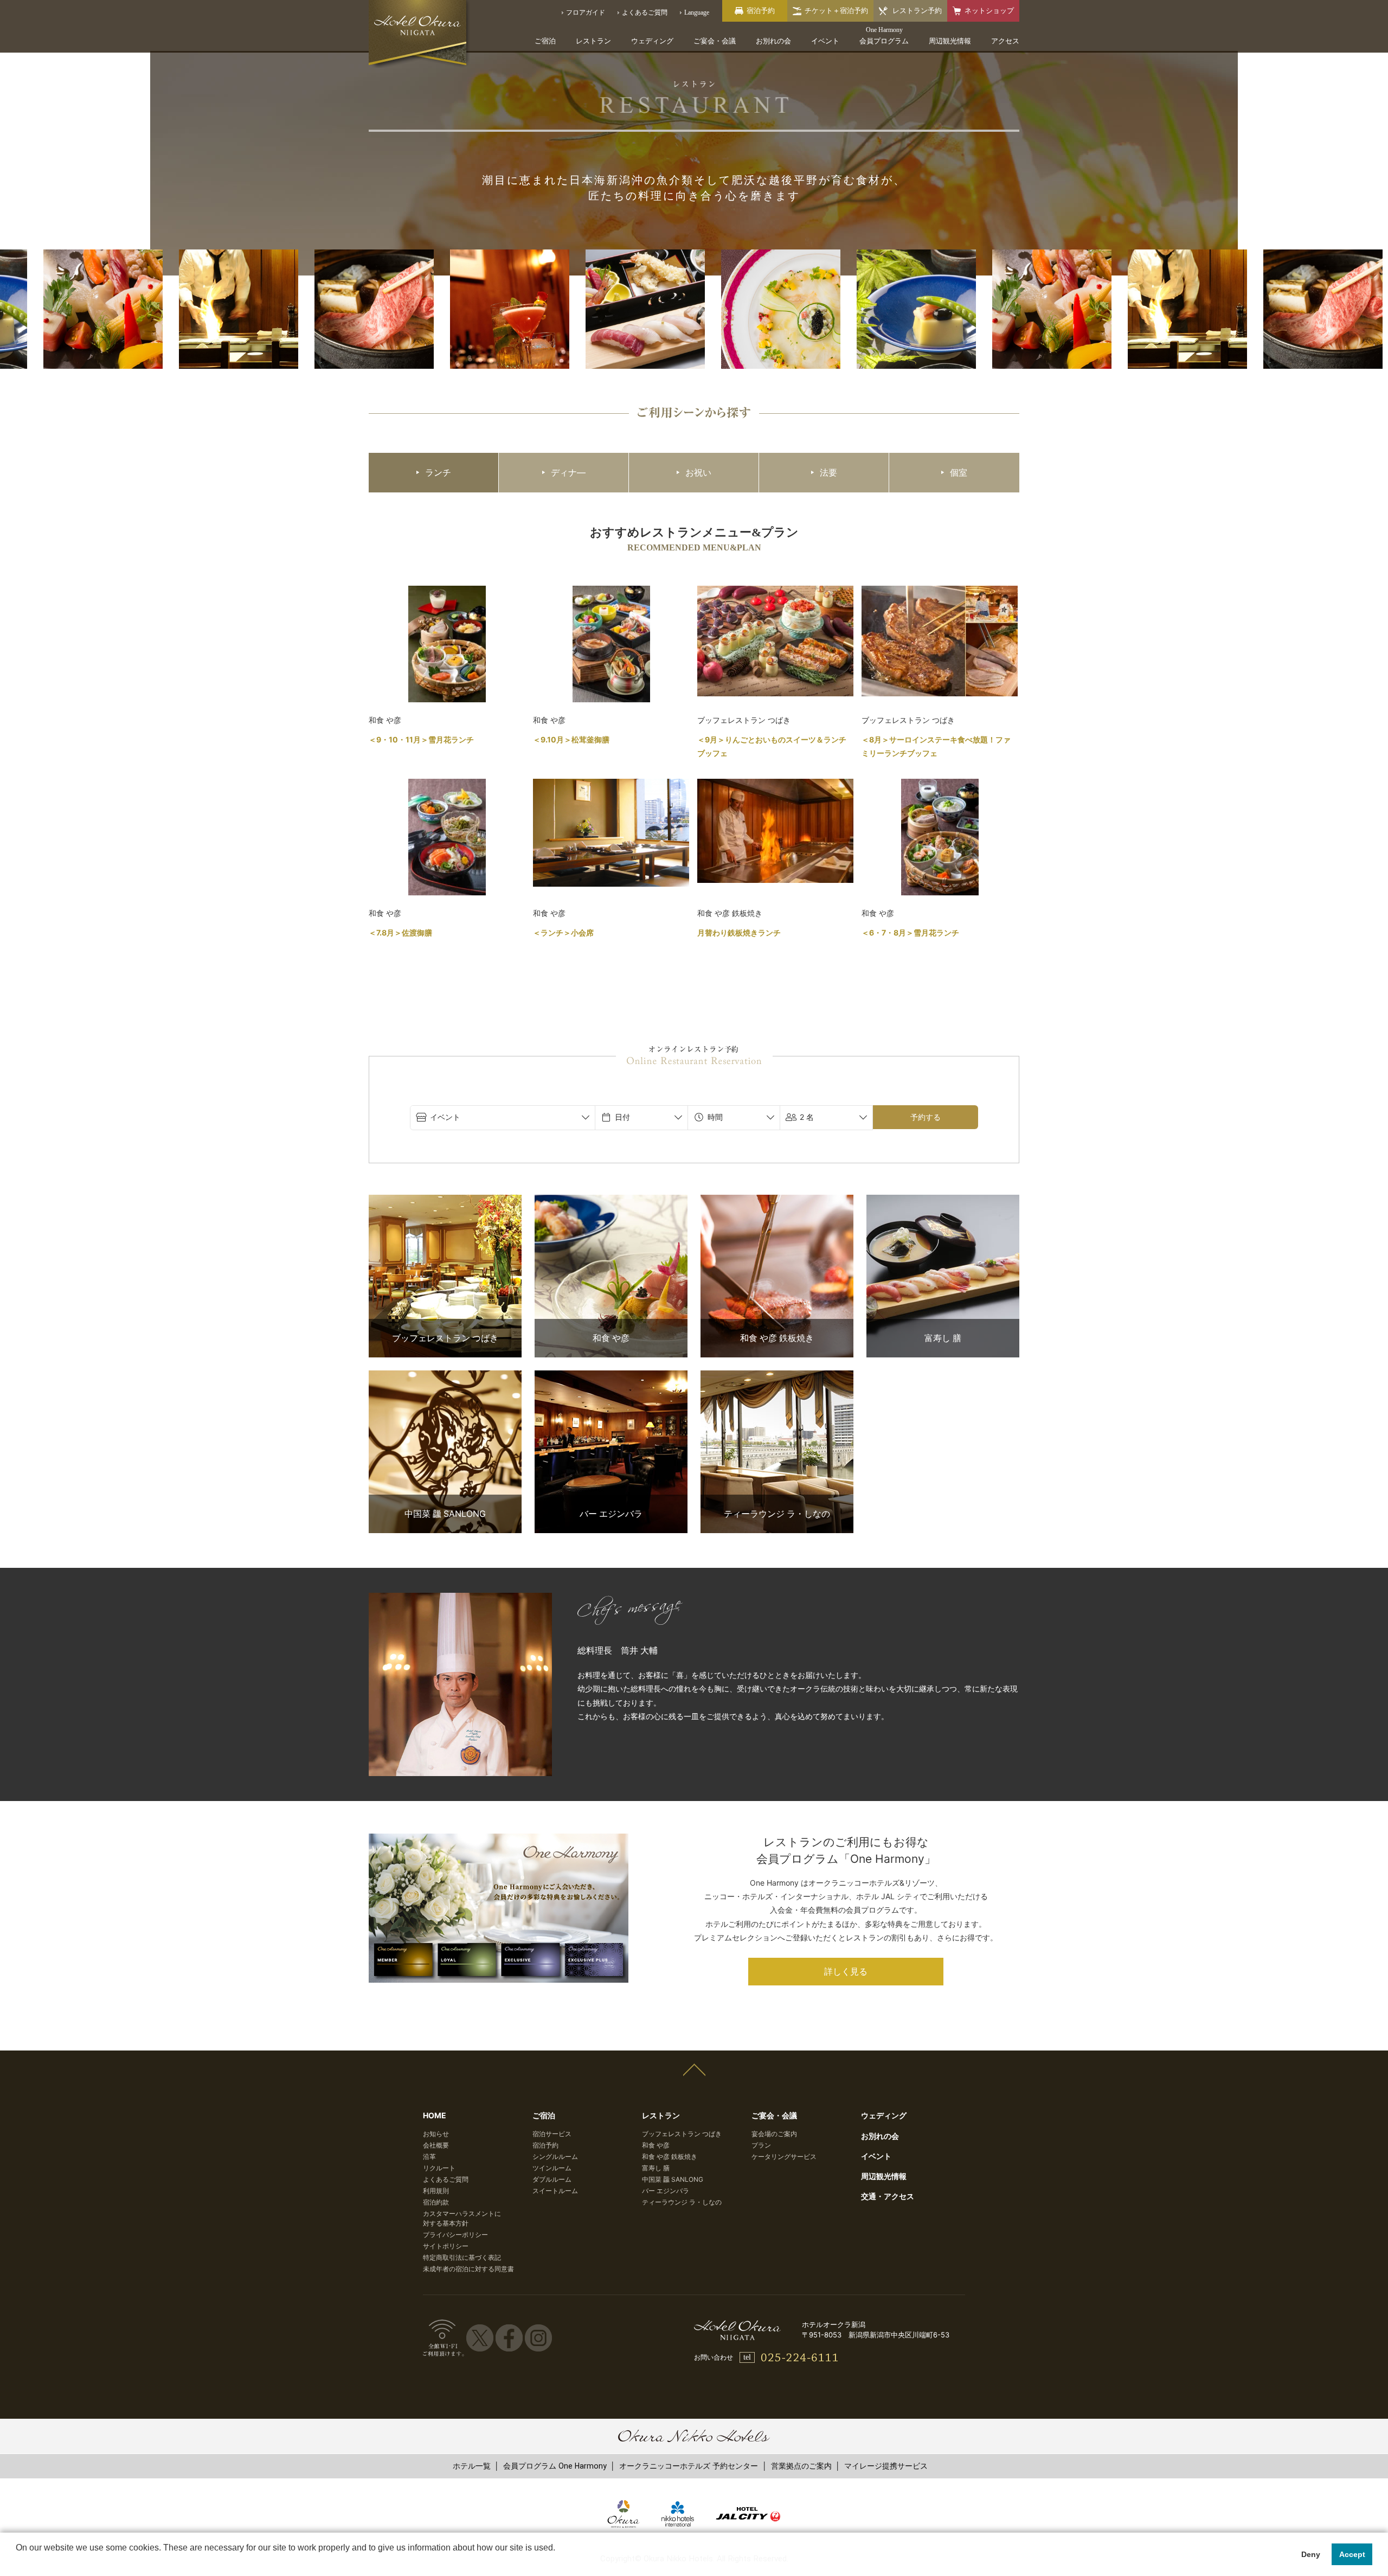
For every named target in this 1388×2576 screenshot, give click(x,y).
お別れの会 (773, 41)
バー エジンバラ (666, 2191)
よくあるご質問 (446, 2179)
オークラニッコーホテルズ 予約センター (689, 2466)
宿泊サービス (552, 2134)
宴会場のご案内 (774, 2134)
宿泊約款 (436, 2202)
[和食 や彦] (611, 1202)
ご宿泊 (545, 41)
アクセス (1005, 41)
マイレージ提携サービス (886, 2466)
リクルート (439, 2168)
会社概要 (436, 2145)
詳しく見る (846, 1972)
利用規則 (436, 2191)
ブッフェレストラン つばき (682, 2134)
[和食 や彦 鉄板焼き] (777, 1202)
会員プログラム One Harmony (555, 2466)
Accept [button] (1352, 2554)
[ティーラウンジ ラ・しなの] (777, 1377)
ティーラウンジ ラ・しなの (682, 2202)
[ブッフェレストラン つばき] (445, 1202)
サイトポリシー (446, 2246)
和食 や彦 (656, 2145)
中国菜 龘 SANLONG (673, 2179)
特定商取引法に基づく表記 (462, 2257)
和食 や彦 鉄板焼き (670, 2157)
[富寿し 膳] (943, 1202)
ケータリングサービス (784, 2157)
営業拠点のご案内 (801, 2466)
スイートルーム (555, 2191)
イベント (825, 41)
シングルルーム (555, 2157)
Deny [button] (1311, 2554)
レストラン (593, 41)
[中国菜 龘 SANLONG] (445, 1377)
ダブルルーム (552, 2179)
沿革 (429, 2157)
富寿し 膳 (656, 2168)
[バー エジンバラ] (611, 1377)
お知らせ (436, 2134)
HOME (435, 2115)
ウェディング (652, 41)
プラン (761, 2145)
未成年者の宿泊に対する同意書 (468, 2269)
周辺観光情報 (950, 41)
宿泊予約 (545, 2145)
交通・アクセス (888, 2196)
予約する (926, 1117)
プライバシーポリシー (455, 2235)
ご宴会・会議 (715, 41)
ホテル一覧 (472, 2466)
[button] (17, 2562)
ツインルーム (552, 2168)
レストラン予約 (917, 11)
